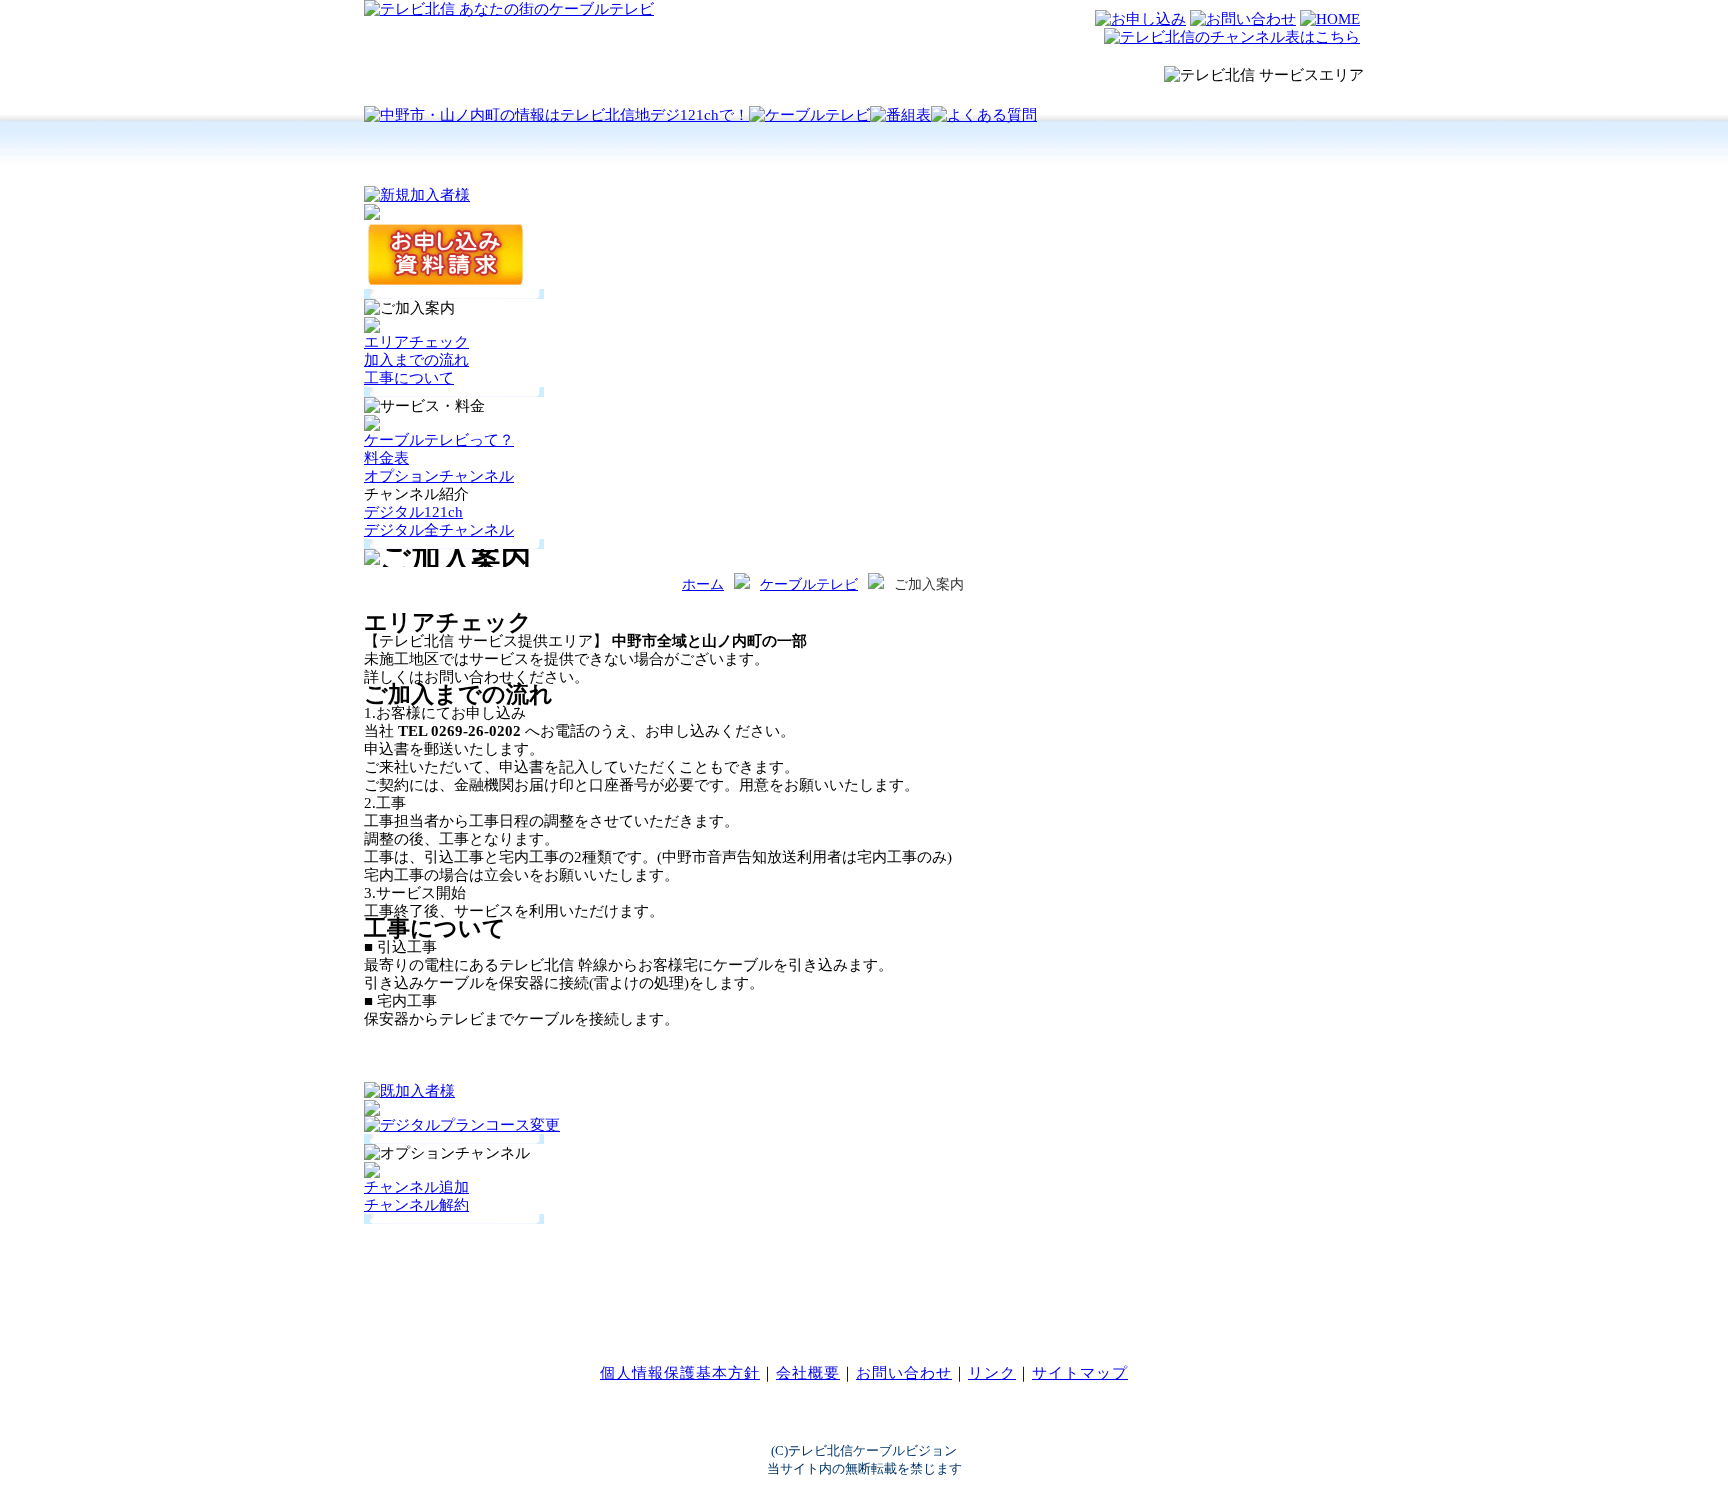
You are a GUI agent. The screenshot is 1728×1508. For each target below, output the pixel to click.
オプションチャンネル (439, 476)
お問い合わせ (904, 1373)
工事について (409, 378)
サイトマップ (1080, 1373)
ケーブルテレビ (809, 584)
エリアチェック (416, 342)
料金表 (386, 458)
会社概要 (808, 1373)
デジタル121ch (413, 512)
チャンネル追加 (416, 1187)
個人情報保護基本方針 (680, 1373)
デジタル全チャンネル (439, 530)
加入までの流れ (416, 360)
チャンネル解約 (416, 1205)
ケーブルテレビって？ (439, 440)
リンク (992, 1373)
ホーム (703, 584)
